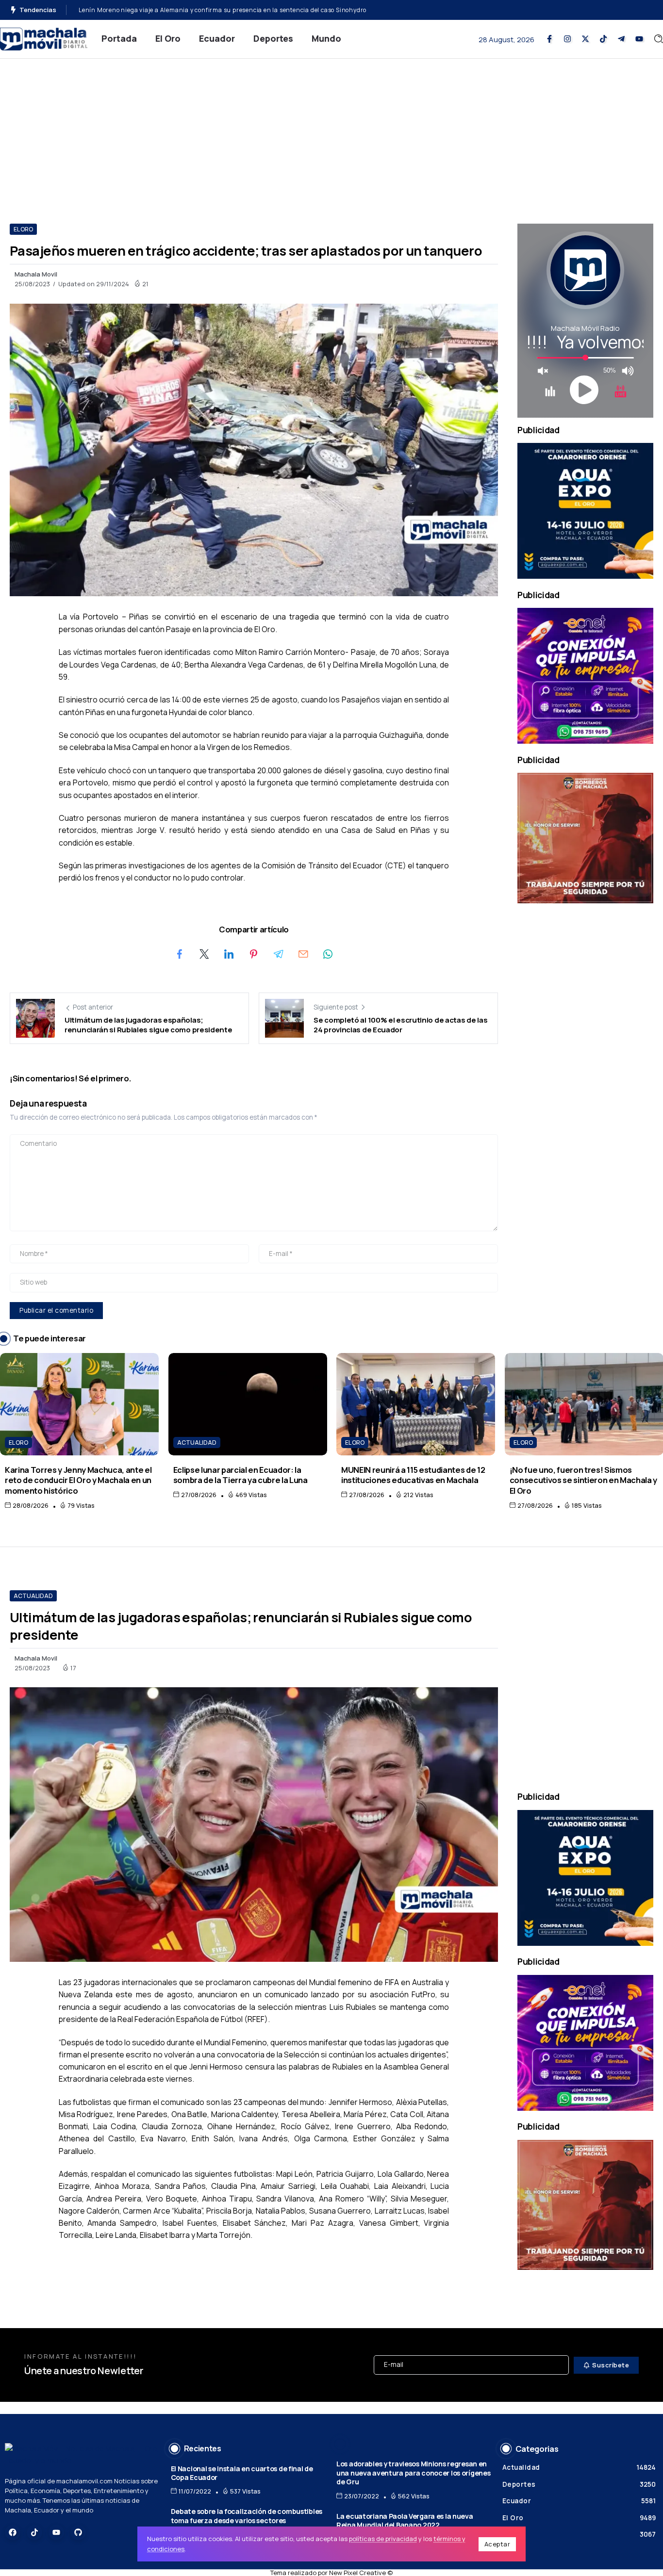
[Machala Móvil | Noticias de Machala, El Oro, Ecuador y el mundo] (44, 38)
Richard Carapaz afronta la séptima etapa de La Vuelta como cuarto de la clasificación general (219, 10)
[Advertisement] (331, 131)
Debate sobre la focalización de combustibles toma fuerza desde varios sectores (247, 2516)
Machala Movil (36, 274)
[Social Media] (549, 39)
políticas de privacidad (383, 2539)
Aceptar (497, 2544)
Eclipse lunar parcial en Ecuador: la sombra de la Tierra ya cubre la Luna (240, 1475)
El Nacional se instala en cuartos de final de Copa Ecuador (242, 2473)
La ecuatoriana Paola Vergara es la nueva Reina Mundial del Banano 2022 (405, 2521)
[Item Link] (79, 1404)
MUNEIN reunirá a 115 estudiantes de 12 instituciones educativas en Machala (413, 1475)
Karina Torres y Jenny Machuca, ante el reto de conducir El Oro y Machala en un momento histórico (78, 1480)
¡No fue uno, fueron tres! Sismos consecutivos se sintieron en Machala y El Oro (583, 1480)
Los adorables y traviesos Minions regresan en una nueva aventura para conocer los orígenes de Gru (413, 2473)
